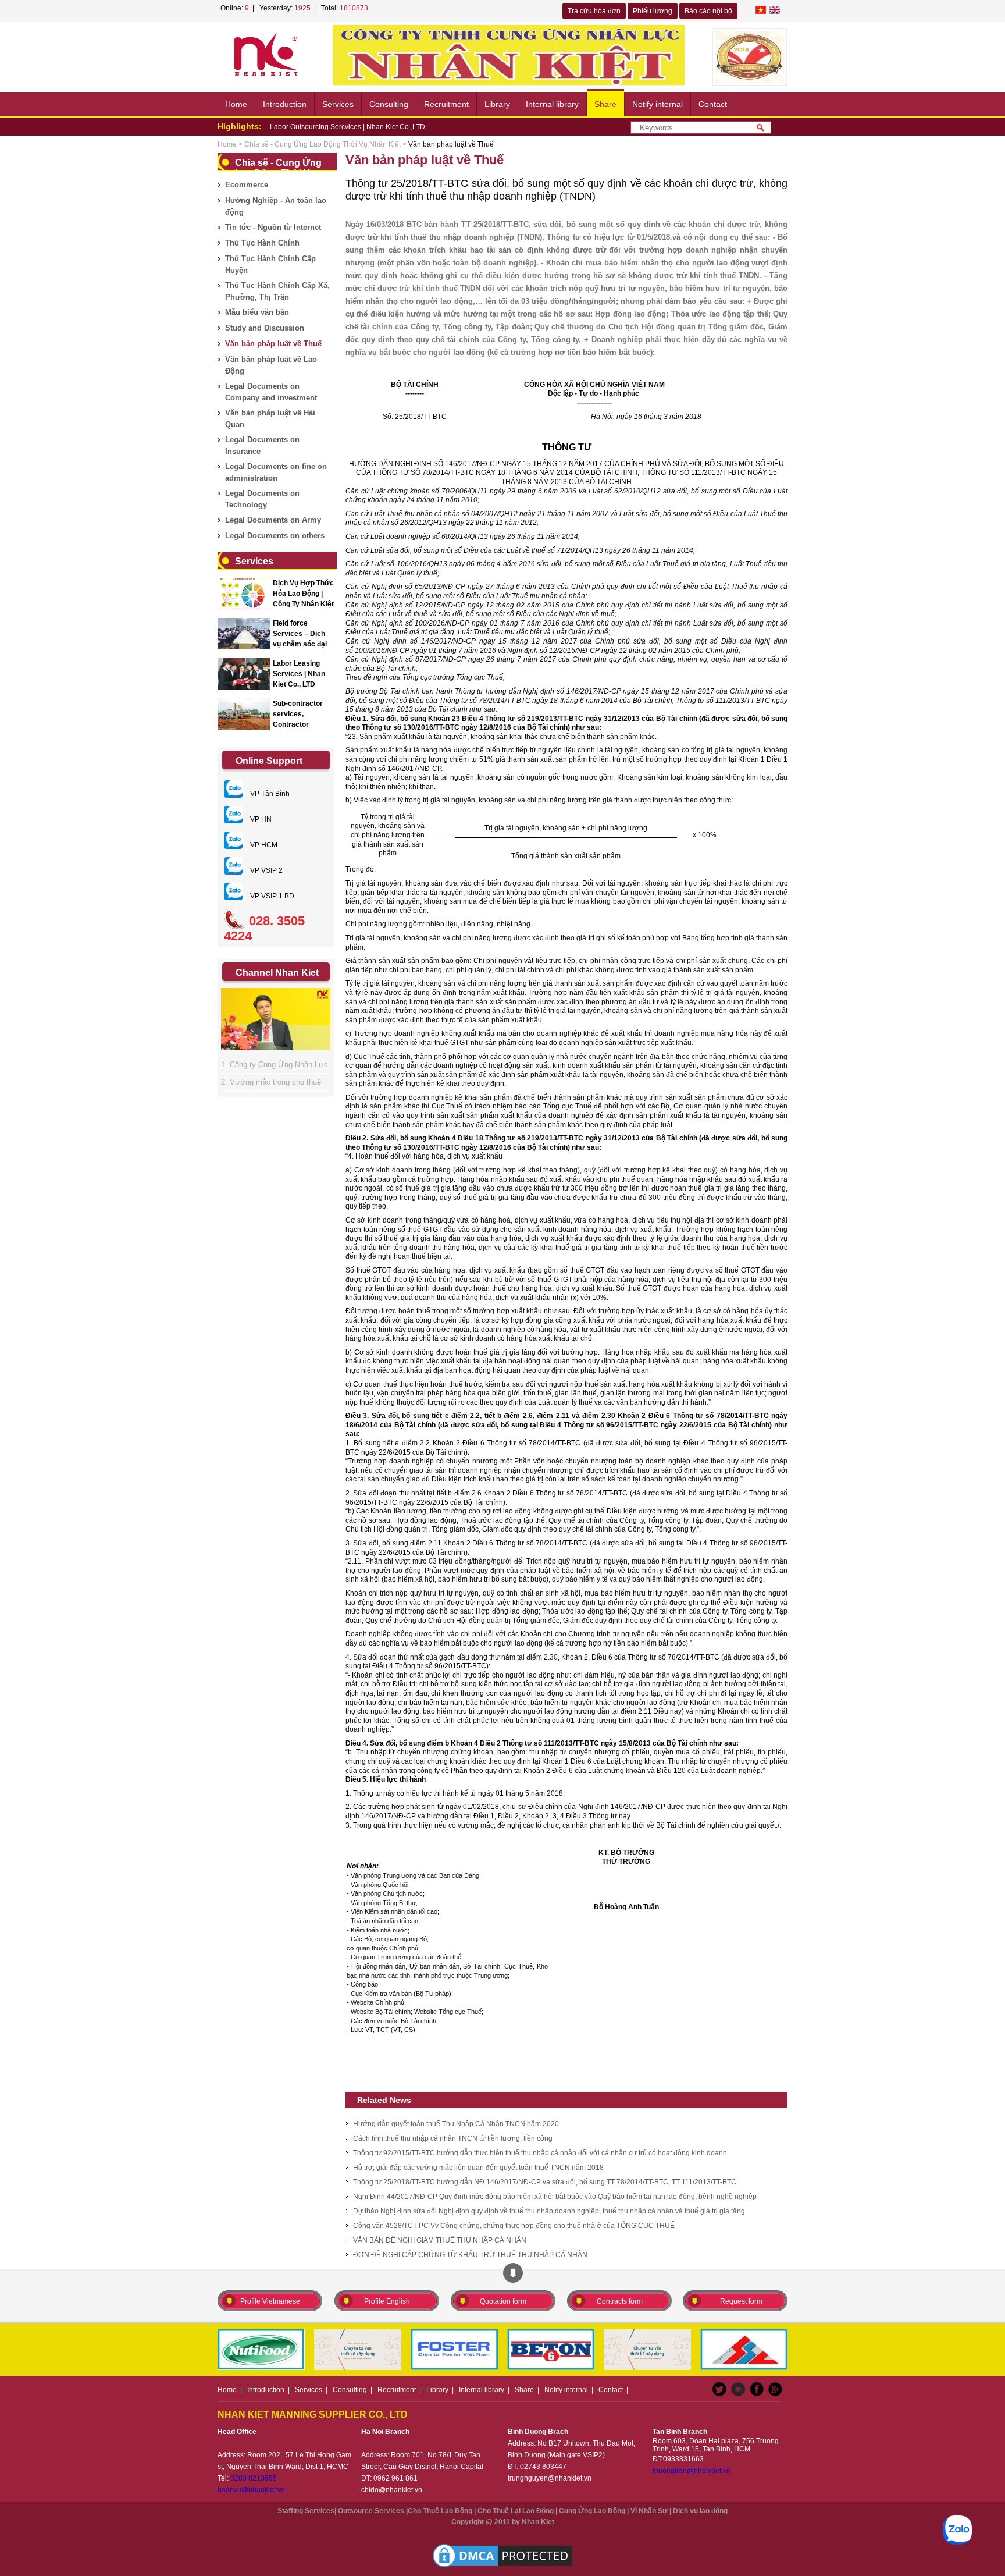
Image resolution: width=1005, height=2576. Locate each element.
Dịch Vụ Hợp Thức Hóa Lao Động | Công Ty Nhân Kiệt (303, 594)
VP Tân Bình (269, 794)
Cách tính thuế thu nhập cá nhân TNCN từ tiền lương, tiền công (453, 2138)
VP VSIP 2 (265, 870)
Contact (713, 104)
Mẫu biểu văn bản (257, 312)
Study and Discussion (265, 328)
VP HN (260, 819)
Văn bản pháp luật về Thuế (273, 344)
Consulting (389, 104)
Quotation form (503, 2301)
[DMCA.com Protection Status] (502, 2556)
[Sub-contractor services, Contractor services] (244, 714)
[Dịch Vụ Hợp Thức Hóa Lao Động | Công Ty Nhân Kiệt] (244, 594)
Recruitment (446, 104)
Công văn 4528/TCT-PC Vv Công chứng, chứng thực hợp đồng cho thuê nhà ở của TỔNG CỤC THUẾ (514, 2226)
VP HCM (263, 845)
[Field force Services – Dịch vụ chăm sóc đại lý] (244, 634)
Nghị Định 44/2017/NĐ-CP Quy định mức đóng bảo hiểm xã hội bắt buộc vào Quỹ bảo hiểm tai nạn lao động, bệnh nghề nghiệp (555, 2197)
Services (338, 104)
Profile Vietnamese (270, 2301)
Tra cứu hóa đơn (594, 11)
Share (605, 104)
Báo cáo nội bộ (708, 11)
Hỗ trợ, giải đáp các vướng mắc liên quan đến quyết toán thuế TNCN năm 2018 (478, 2168)
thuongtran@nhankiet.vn (692, 2471)
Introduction (285, 104)
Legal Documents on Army (273, 520)
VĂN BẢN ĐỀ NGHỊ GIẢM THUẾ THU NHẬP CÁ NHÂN (440, 2240)
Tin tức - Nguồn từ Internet (273, 227)
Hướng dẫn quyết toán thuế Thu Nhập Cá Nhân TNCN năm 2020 (456, 2124)
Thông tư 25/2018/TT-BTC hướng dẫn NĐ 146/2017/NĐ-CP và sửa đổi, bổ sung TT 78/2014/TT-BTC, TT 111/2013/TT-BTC (545, 2182)
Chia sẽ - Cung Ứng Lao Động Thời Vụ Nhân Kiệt (322, 144)
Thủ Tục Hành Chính (262, 243)
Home (236, 104)
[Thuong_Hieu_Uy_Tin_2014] (750, 57)
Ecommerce (247, 185)
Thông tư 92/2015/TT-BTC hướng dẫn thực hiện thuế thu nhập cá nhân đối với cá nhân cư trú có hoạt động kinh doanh (540, 2153)
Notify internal (657, 104)
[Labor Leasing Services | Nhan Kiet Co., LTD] (244, 674)
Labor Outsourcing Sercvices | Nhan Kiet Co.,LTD (348, 127)
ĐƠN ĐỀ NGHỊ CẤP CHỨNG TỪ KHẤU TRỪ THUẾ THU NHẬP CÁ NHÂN (470, 2255)
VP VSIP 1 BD (271, 896)
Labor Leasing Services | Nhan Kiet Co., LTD (299, 674)
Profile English (387, 2301)
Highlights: (240, 126)
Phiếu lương (653, 11)
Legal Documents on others (275, 536)
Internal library (552, 104)
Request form (741, 2301)
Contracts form (620, 2301)
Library (497, 104)
